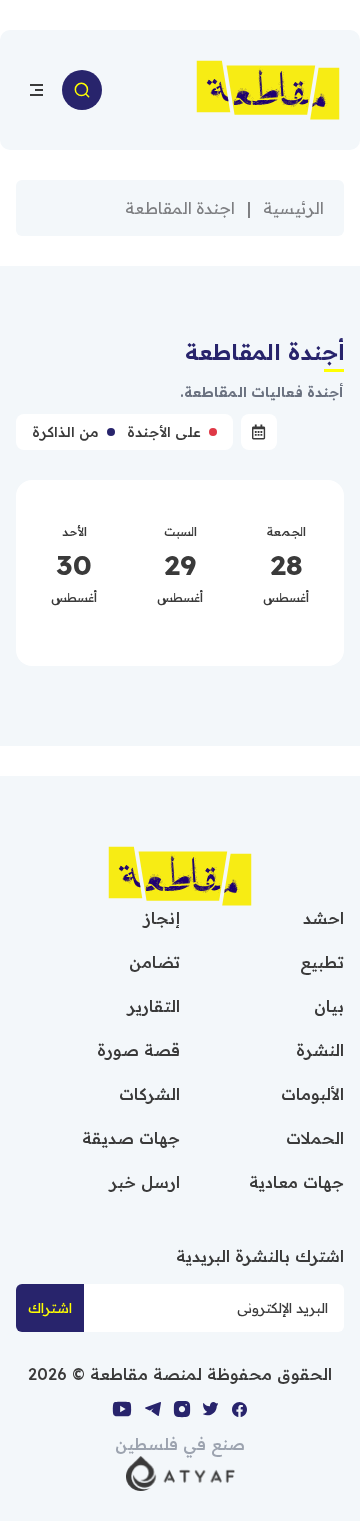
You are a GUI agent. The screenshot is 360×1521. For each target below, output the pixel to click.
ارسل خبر (145, 1182)
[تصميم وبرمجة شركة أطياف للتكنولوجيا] (180, 1472)
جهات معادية (296, 1182)
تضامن (154, 962)
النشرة (320, 1050)
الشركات (149, 1094)
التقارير (154, 1006)
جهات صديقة (131, 1138)
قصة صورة (138, 1050)
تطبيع (322, 962)
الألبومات (312, 1094)
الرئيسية (293, 208)
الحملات (315, 1138)
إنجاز (162, 918)
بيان (329, 1006)
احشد (323, 918)
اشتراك (50, 1308)
